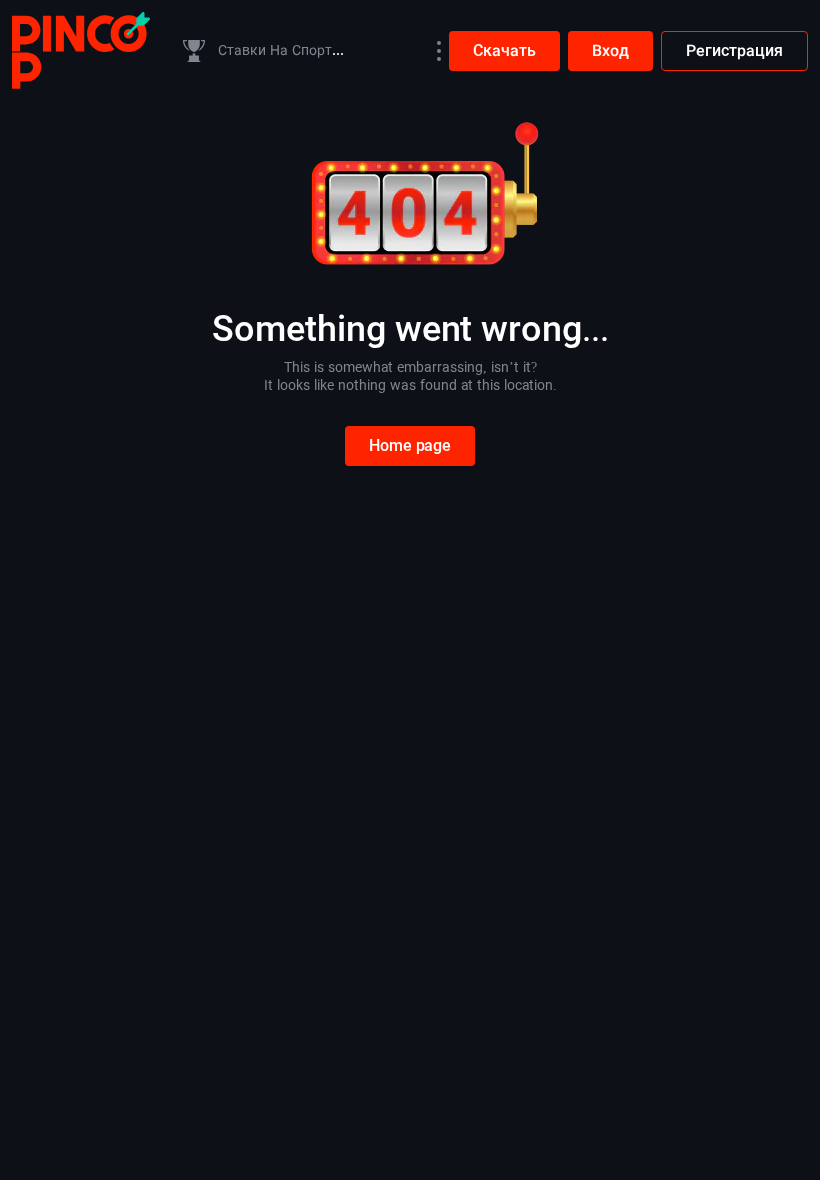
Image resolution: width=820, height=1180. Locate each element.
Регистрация (734, 50)
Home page (410, 445)
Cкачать (504, 50)
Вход (610, 50)
